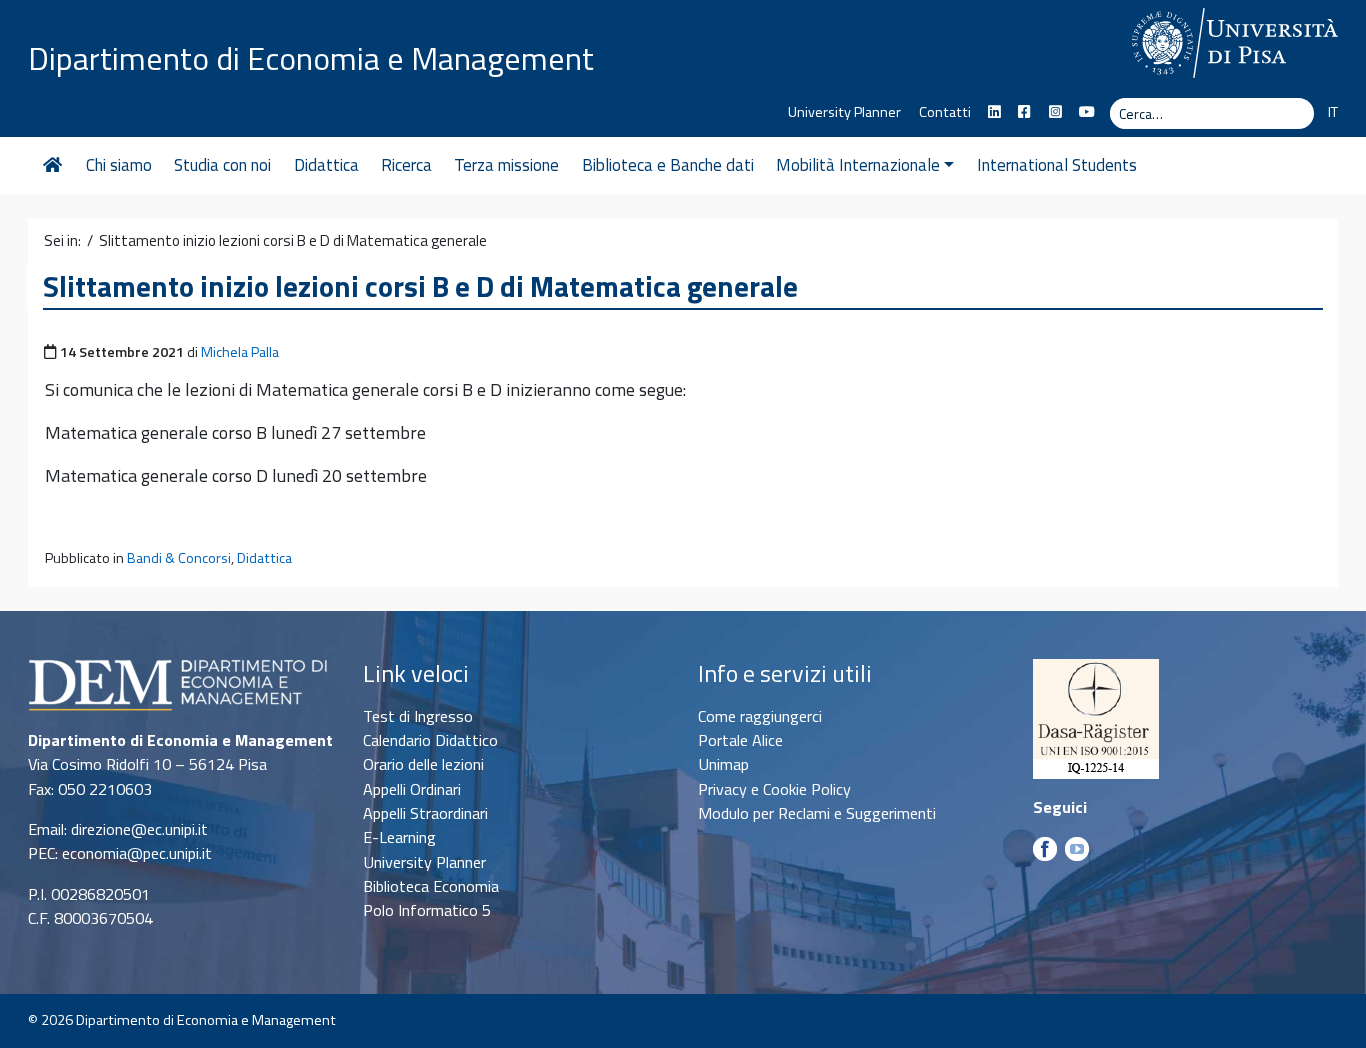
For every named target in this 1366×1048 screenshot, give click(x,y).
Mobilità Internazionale (858, 165)
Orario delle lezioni (423, 764)
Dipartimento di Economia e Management (311, 58)
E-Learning (399, 837)
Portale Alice (740, 740)
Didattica (326, 165)
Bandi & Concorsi (179, 558)
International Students (1057, 165)
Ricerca (406, 165)
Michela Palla (240, 352)
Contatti (945, 112)
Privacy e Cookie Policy (774, 789)
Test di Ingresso (418, 716)
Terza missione (506, 165)
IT (1333, 112)
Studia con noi (222, 165)
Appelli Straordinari (425, 813)
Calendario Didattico (430, 740)
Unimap (723, 764)
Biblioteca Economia (431, 886)
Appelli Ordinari (412, 789)
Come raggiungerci (760, 716)
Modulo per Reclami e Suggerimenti (817, 813)
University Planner (844, 112)
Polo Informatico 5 (427, 910)
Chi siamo (119, 165)
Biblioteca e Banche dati (668, 165)
